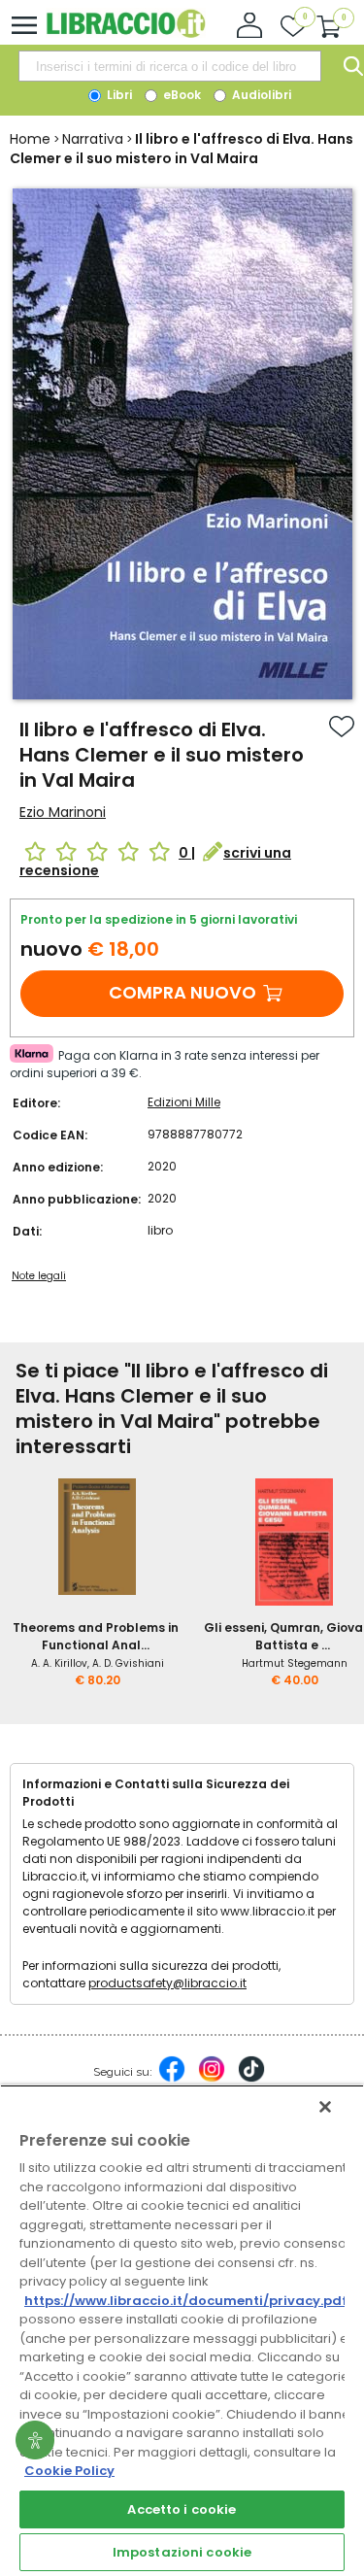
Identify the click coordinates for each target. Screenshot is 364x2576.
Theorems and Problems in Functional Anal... (96, 1636)
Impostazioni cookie (182, 2552)
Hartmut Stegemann (295, 1663)
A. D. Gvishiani (128, 1663)
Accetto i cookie (182, 2509)
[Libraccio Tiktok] (251, 2079)
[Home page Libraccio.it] (126, 34)
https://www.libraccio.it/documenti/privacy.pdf (186, 2301)
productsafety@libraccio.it (167, 1983)
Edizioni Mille (184, 1102)
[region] (182, 2330)
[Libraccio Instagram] (212, 2079)
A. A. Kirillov (59, 1663)
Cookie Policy (69, 2471)
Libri (118, 95)
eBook (181, 95)
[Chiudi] (325, 2107)
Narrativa (93, 139)
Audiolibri (260, 95)
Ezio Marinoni (63, 812)
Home (30, 139)
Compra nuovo (182, 992)
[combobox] (170, 66)
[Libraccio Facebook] (172, 2079)
